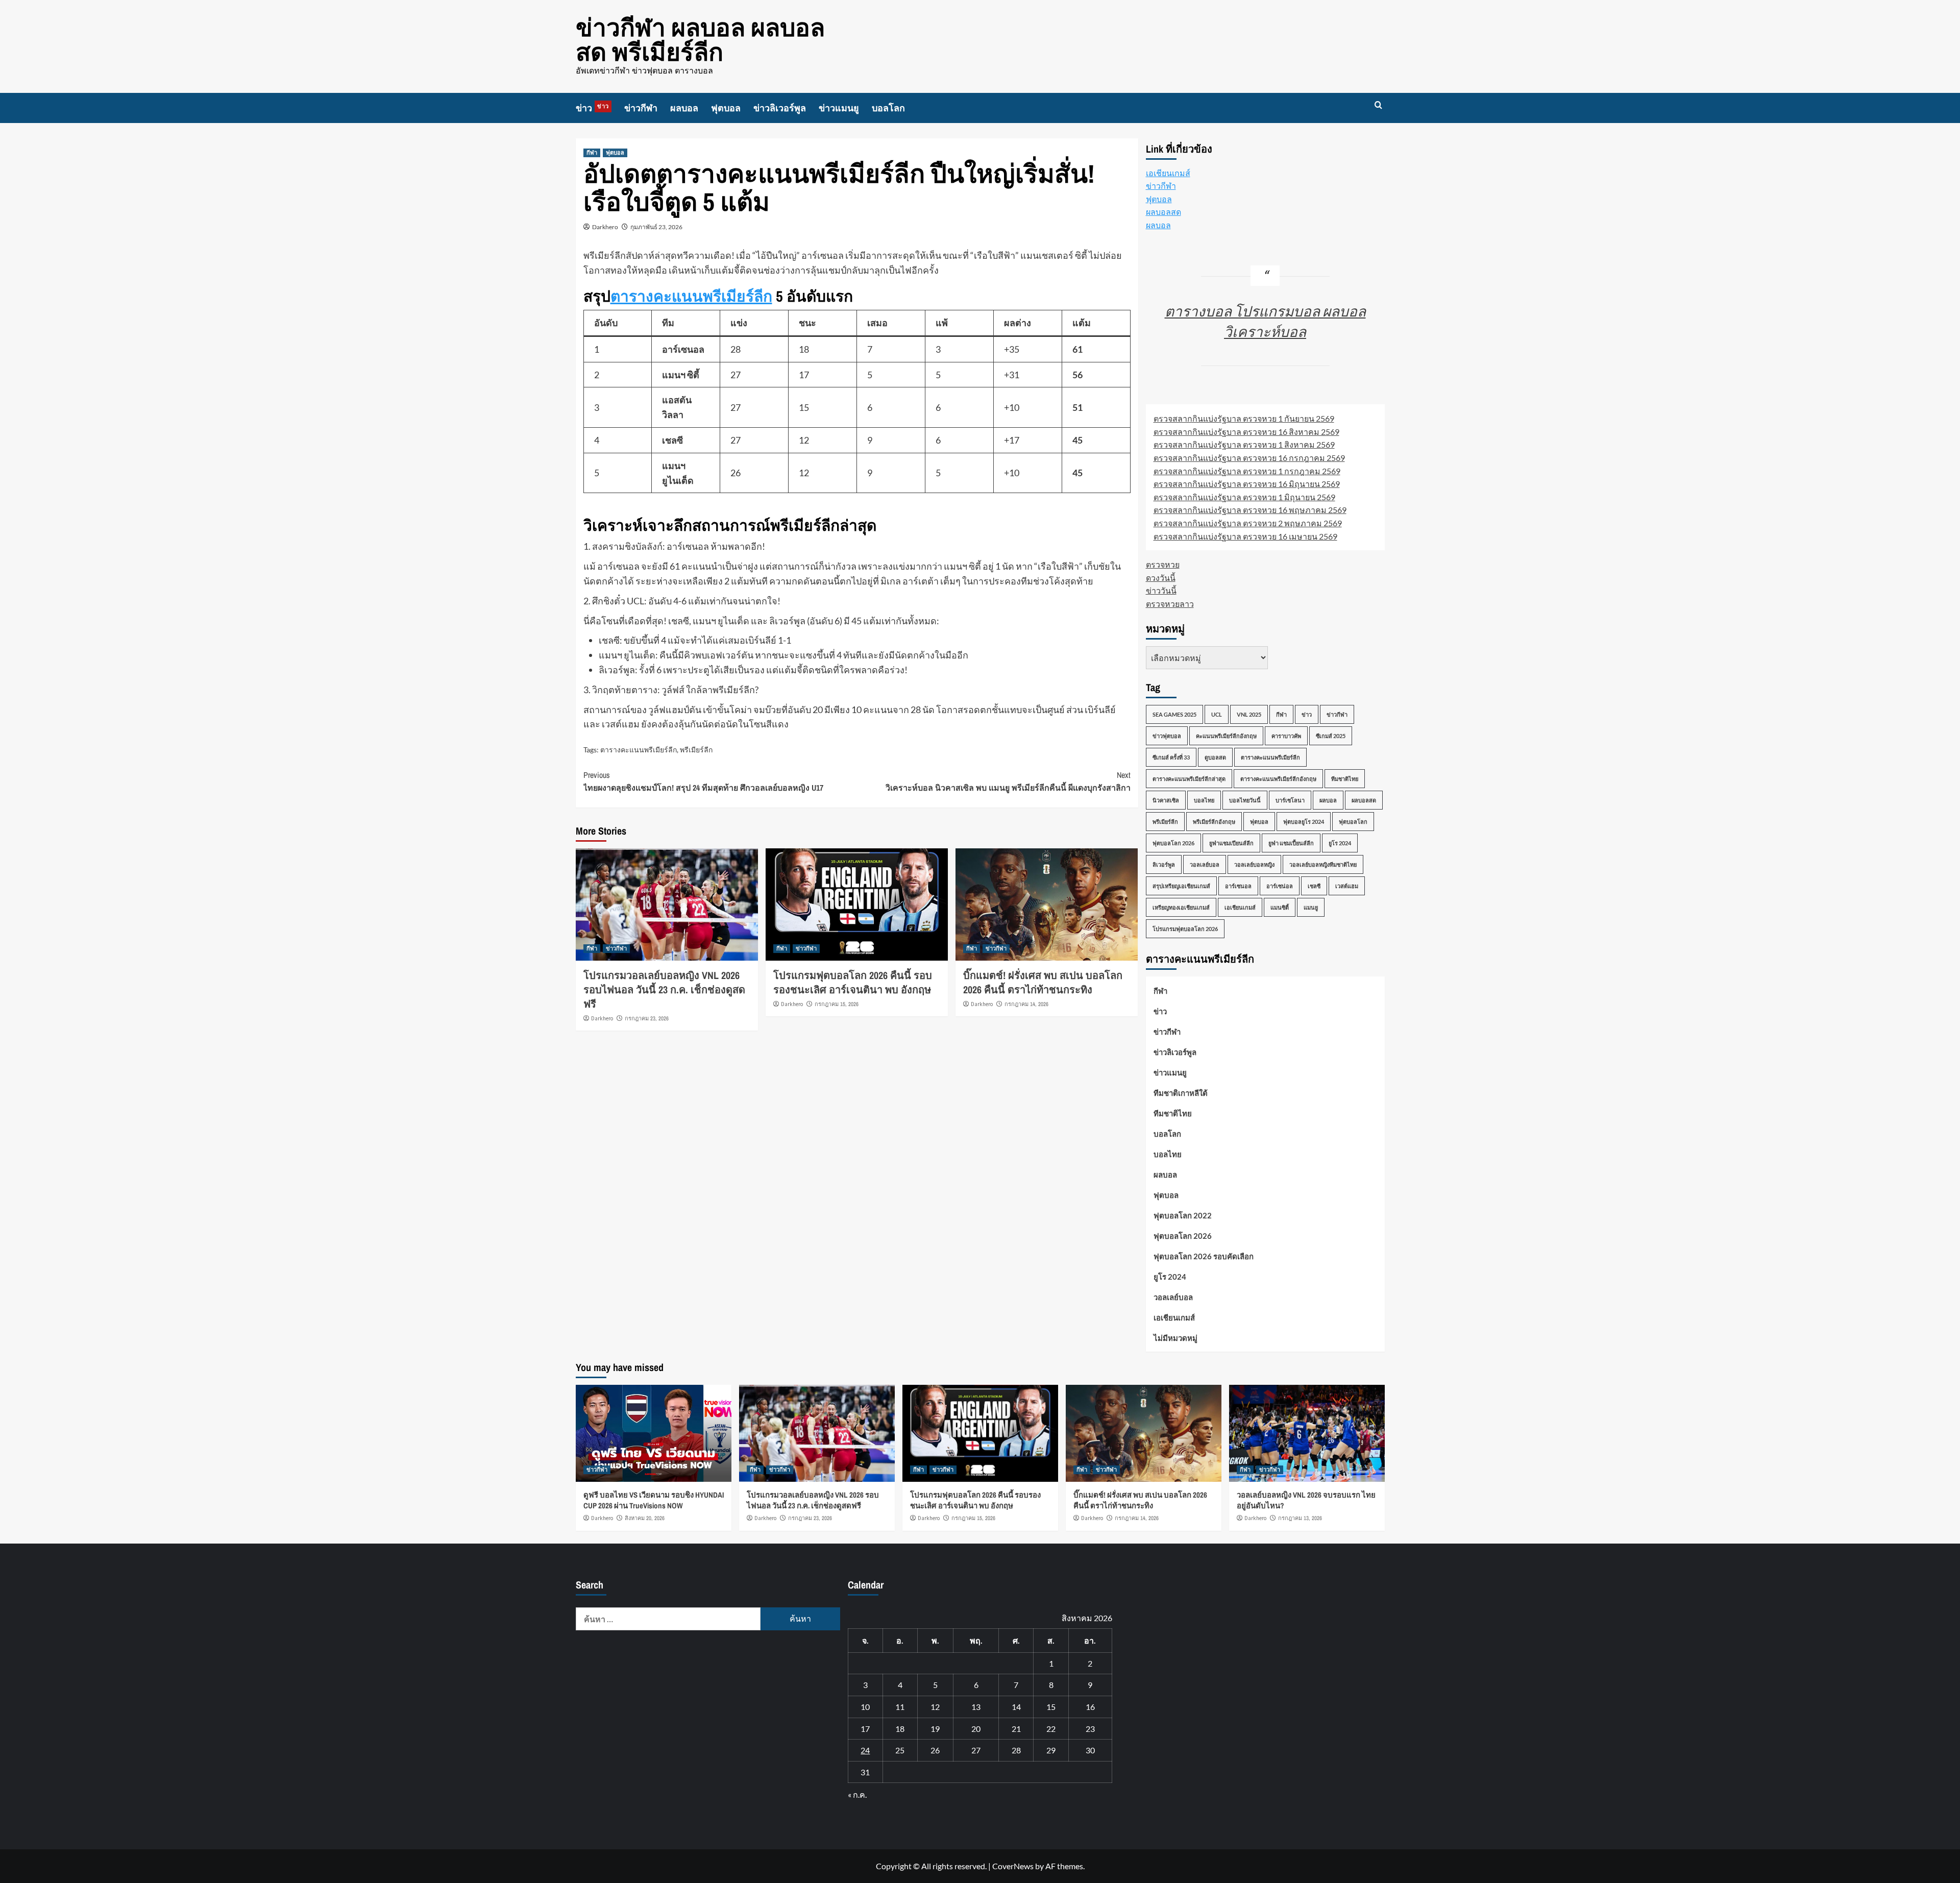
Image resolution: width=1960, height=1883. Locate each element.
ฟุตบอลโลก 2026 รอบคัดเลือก (1204, 1256)
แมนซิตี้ (1280, 907)
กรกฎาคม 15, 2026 (837, 1004)
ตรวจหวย (1163, 564)
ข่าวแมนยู (839, 108)
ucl (1217, 714)
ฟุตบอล (726, 108)
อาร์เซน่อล (1280, 886)
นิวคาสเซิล (1166, 800)
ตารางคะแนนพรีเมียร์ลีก (691, 296)
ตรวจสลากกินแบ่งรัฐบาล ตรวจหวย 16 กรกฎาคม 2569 (1249, 458)
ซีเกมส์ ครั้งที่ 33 (1171, 757)
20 (976, 1729)
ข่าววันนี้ (1161, 590)
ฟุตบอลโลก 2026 (1173, 843)
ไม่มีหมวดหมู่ (1175, 1338)
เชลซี (1314, 886)
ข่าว (592, 108)
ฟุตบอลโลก (1353, 822)
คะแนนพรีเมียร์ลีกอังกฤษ (1226, 736)
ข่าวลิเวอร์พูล (780, 108)
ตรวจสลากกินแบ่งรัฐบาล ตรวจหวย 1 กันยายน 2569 (1244, 418)
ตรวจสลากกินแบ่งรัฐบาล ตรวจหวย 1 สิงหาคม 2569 (1244, 444)
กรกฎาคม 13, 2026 (1300, 1518)
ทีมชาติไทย (1345, 779)
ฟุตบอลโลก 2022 (1183, 1215)
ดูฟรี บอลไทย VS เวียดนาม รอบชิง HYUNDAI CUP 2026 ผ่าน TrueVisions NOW (654, 1500)
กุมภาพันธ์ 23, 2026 (656, 227)
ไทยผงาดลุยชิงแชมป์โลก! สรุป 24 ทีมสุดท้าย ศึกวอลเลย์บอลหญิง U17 (703, 781)
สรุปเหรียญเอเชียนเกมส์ (1181, 886)
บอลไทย (1204, 800)
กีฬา (592, 153)
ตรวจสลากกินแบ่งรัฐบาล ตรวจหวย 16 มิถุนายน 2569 (1247, 484)
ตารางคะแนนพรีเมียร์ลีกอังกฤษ (1278, 779)
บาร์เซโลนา (1290, 800)
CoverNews (1013, 1866)
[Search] (1378, 105)
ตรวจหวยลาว (1170, 604)
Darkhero (605, 227)
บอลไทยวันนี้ (1245, 800)
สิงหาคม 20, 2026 (645, 1518)
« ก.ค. (857, 1794)
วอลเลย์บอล (1205, 864)
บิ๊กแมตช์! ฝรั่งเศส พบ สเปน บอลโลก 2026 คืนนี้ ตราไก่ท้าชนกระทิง (1043, 982)
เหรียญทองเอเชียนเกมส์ (1181, 907)
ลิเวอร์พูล (1164, 864)
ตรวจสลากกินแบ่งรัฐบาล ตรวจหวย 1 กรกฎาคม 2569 (1247, 471)
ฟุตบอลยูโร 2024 (1304, 822)
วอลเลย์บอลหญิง (1254, 864)
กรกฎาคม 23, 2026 (647, 1018)
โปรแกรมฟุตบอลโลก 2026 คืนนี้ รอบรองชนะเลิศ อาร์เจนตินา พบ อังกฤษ (853, 982)
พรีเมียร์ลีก (696, 750)
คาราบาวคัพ (1286, 736)
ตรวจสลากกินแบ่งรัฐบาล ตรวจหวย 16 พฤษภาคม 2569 (1250, 510)
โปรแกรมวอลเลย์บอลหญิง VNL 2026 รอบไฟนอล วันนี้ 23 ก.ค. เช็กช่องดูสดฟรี (664, 989)
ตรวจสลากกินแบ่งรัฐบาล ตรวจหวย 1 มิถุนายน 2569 (1244, 497)
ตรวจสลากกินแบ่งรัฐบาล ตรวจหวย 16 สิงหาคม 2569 (1246, 432)
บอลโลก (888, 108)
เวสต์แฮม (1347, 886)
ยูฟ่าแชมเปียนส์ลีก (1231, 843)
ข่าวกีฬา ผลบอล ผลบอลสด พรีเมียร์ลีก (700, 40)
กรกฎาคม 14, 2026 (1026, 1004)
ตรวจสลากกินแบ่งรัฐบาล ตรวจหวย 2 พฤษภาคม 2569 (1248, 523)
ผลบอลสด (1163, 212)
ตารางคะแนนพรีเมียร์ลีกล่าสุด (1189, 779)
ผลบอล (684, 108)
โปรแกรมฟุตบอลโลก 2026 (1185, 929)
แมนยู (1311, 907)
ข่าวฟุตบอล (1167, 736)
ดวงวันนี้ (1161, 578)
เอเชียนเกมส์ (1168, 173)
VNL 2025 (1249, 714)
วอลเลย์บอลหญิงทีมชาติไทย (1323, 864)
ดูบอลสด (1215, 757)
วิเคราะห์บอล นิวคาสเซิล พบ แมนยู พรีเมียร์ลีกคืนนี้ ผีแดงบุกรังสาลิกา (1008, 781)
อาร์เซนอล (1238, 886)
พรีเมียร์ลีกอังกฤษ (1214, 822)
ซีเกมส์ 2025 (1331, 736)
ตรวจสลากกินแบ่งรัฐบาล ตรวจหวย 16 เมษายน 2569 (1245, 536)
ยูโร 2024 (1340, 843)
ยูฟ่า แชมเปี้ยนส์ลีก (1291, 843)
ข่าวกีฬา (641, 108)
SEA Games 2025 (1174, 714)
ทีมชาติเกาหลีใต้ (1181, 1093)
